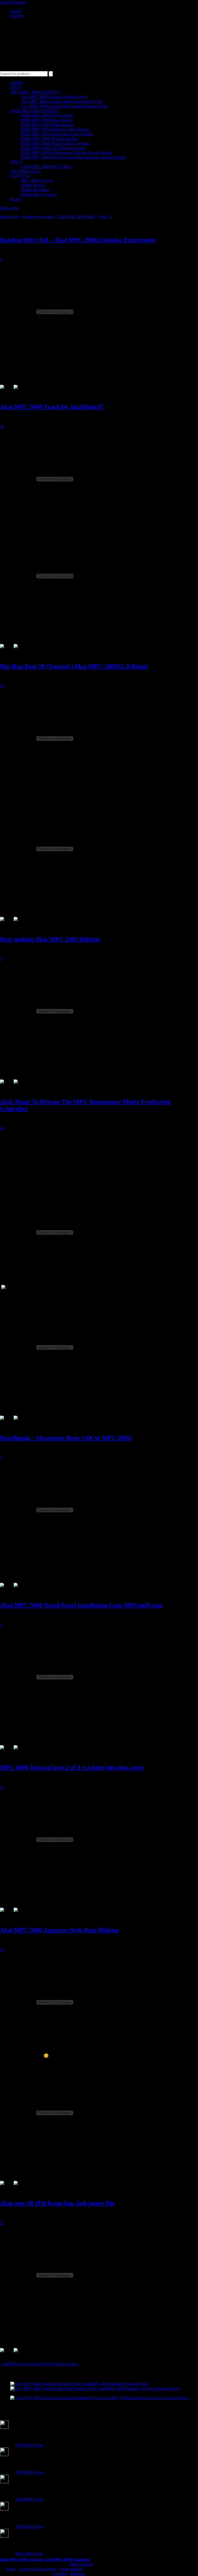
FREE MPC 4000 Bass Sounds (46, 120)
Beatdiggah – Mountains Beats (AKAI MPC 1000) (66, 1438)
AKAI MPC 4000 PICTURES (46, 167)
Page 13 (105, 217)
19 (57, 2364)
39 (2, 427)
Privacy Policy (71, 2569)
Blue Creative (81, 2564)
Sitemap (77, 2574)
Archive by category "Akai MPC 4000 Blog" (59, 217)
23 (73, 2364)
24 (2, 1787)
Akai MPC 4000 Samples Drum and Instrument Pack (64, 106)
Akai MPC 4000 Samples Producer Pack (54, 97)
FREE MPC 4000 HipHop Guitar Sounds (55, 129)
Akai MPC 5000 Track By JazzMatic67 (52, 407)
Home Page (10, 217)
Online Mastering (35, 190)
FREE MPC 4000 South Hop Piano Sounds (56, 134)
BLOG (16, 199)
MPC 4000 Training (37, 181)
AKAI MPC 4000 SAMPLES (35, 92)
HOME (16, 83)
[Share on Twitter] (20, 391)
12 (28, 2364)
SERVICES (20, 176)
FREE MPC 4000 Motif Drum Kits (49, 139)
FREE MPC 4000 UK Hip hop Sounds (53, 148)
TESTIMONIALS (26, 171)
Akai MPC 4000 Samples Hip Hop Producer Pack (62, 101)
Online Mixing (33, 185)
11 (24, 2364)
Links (11, 2569)
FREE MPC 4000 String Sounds (47, 125)
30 (2, 1128)
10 (20, 2364)
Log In (16, 11)
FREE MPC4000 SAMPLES (34, 111)
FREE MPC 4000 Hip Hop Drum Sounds (55, 143)
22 (69, 2364)
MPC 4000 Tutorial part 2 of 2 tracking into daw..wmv (72, 1767)
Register (17, 16)
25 (2, 686)
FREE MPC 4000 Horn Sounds (47, 115)
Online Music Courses (39, 194)
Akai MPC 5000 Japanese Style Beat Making (59, 1930)
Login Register (13, 2)
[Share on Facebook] (6, 391)
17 (48, 2364)
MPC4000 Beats (29, 2445)
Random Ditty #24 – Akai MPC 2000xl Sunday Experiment (78, 240)
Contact (60, 2574)
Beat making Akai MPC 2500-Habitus (50, 939)
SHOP (16, 87)
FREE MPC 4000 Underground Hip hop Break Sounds (66, 153)
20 (61, 2364)
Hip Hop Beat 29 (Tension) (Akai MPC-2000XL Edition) (74, 666)
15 (40, 2364)
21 (65, 2364)
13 (32, 2364)
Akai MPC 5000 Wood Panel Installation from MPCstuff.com (81, 1605)
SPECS (16, 162)
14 (36, 2364)
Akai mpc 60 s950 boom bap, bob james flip (57, 2203)
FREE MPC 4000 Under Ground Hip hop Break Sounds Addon (73, 157)
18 (53, 2364)
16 (44, 2364)
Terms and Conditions (37, 2569)
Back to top (9, 208)
